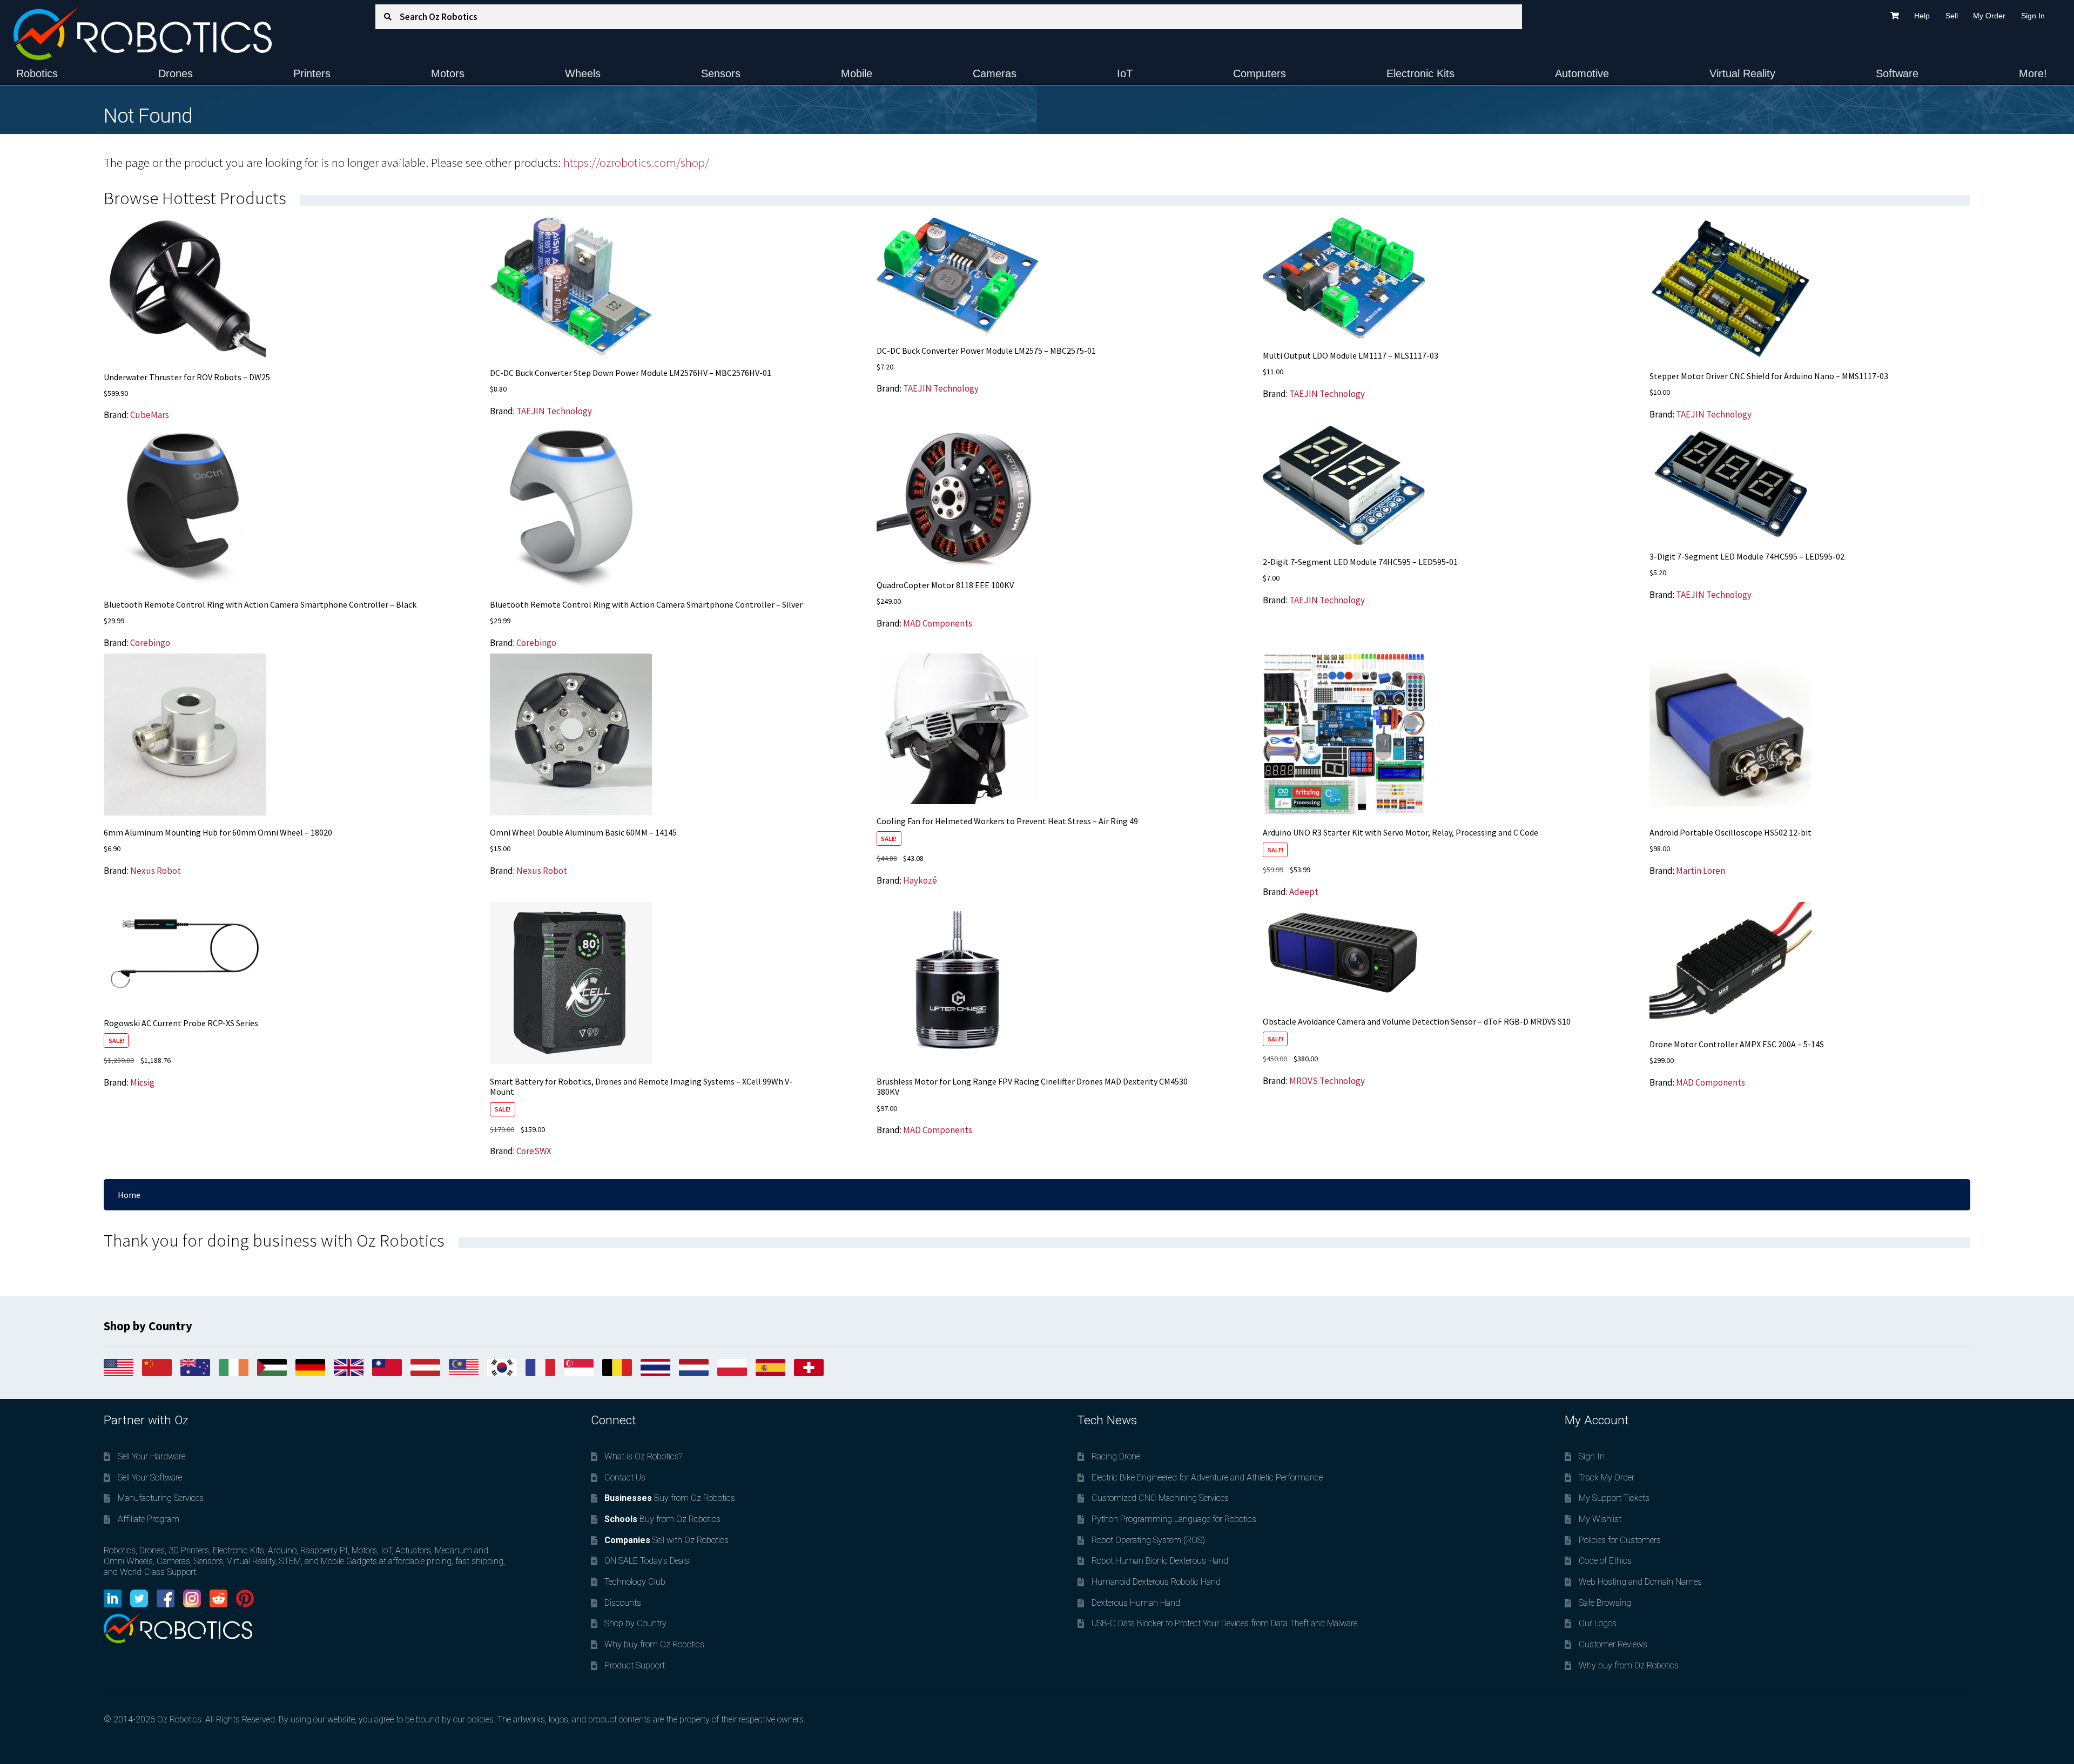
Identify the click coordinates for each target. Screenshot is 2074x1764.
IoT (1125, 73)
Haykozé (920, 880)
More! (2033, 73)
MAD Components (938, 623)
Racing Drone (1116, 1456)
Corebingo (150, 643)
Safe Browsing (1605, 1603)
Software (1897, 73)
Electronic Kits (1420, 73)
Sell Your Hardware (151, 1456)
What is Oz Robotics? (643, 1456)
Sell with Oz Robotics (666, 1540)
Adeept (1304, 892)
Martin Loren (1701, 871)
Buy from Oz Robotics (670, 1498)
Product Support (635, 1665)
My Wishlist (1600, 1519)
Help (1922, 16)
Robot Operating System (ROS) (1148, 1540)
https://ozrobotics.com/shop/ (636, 163)
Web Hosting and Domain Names (1640, 1582)
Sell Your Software (150, 1477)
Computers (1260, 73)
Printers (312, 73)
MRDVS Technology (1327, 1081)
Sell (1952, 16)
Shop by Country (635, 1623)
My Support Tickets (1614, 1498)
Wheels (583, 73)
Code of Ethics (1605, 1561)
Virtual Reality (1742, 73)
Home (129, 1195)
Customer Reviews (1613, 1644)
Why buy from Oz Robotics (654, 1644)
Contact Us (625, 1477)
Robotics (37, 73)
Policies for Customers (1620, 1540)
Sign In (2033, 16)
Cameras (995, 73)
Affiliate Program (149, 1519)
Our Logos (1598, 1623)
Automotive (1582, 73)
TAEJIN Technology (554, 411)
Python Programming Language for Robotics (1174, 1519)
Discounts (623, 1603)
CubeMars (150, 415)
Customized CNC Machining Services (1160, 1498)
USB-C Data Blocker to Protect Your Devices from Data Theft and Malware (1224, 1623)
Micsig (142, 1082)
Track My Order (1607, 1477)
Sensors (721, 73)
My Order (1989, 16)
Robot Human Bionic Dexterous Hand (1160, 1561)
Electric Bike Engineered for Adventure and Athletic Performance (1207, 1477)
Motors (448, 73)
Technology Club (635, 1582)
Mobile (857, 73)
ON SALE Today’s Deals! (648, 1561)
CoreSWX (534, 1151)
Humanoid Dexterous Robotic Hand (1156, 1582)
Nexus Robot (156, 871)
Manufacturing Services (161, 1498)
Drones (176, 73)
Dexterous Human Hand (1136, 1603)
